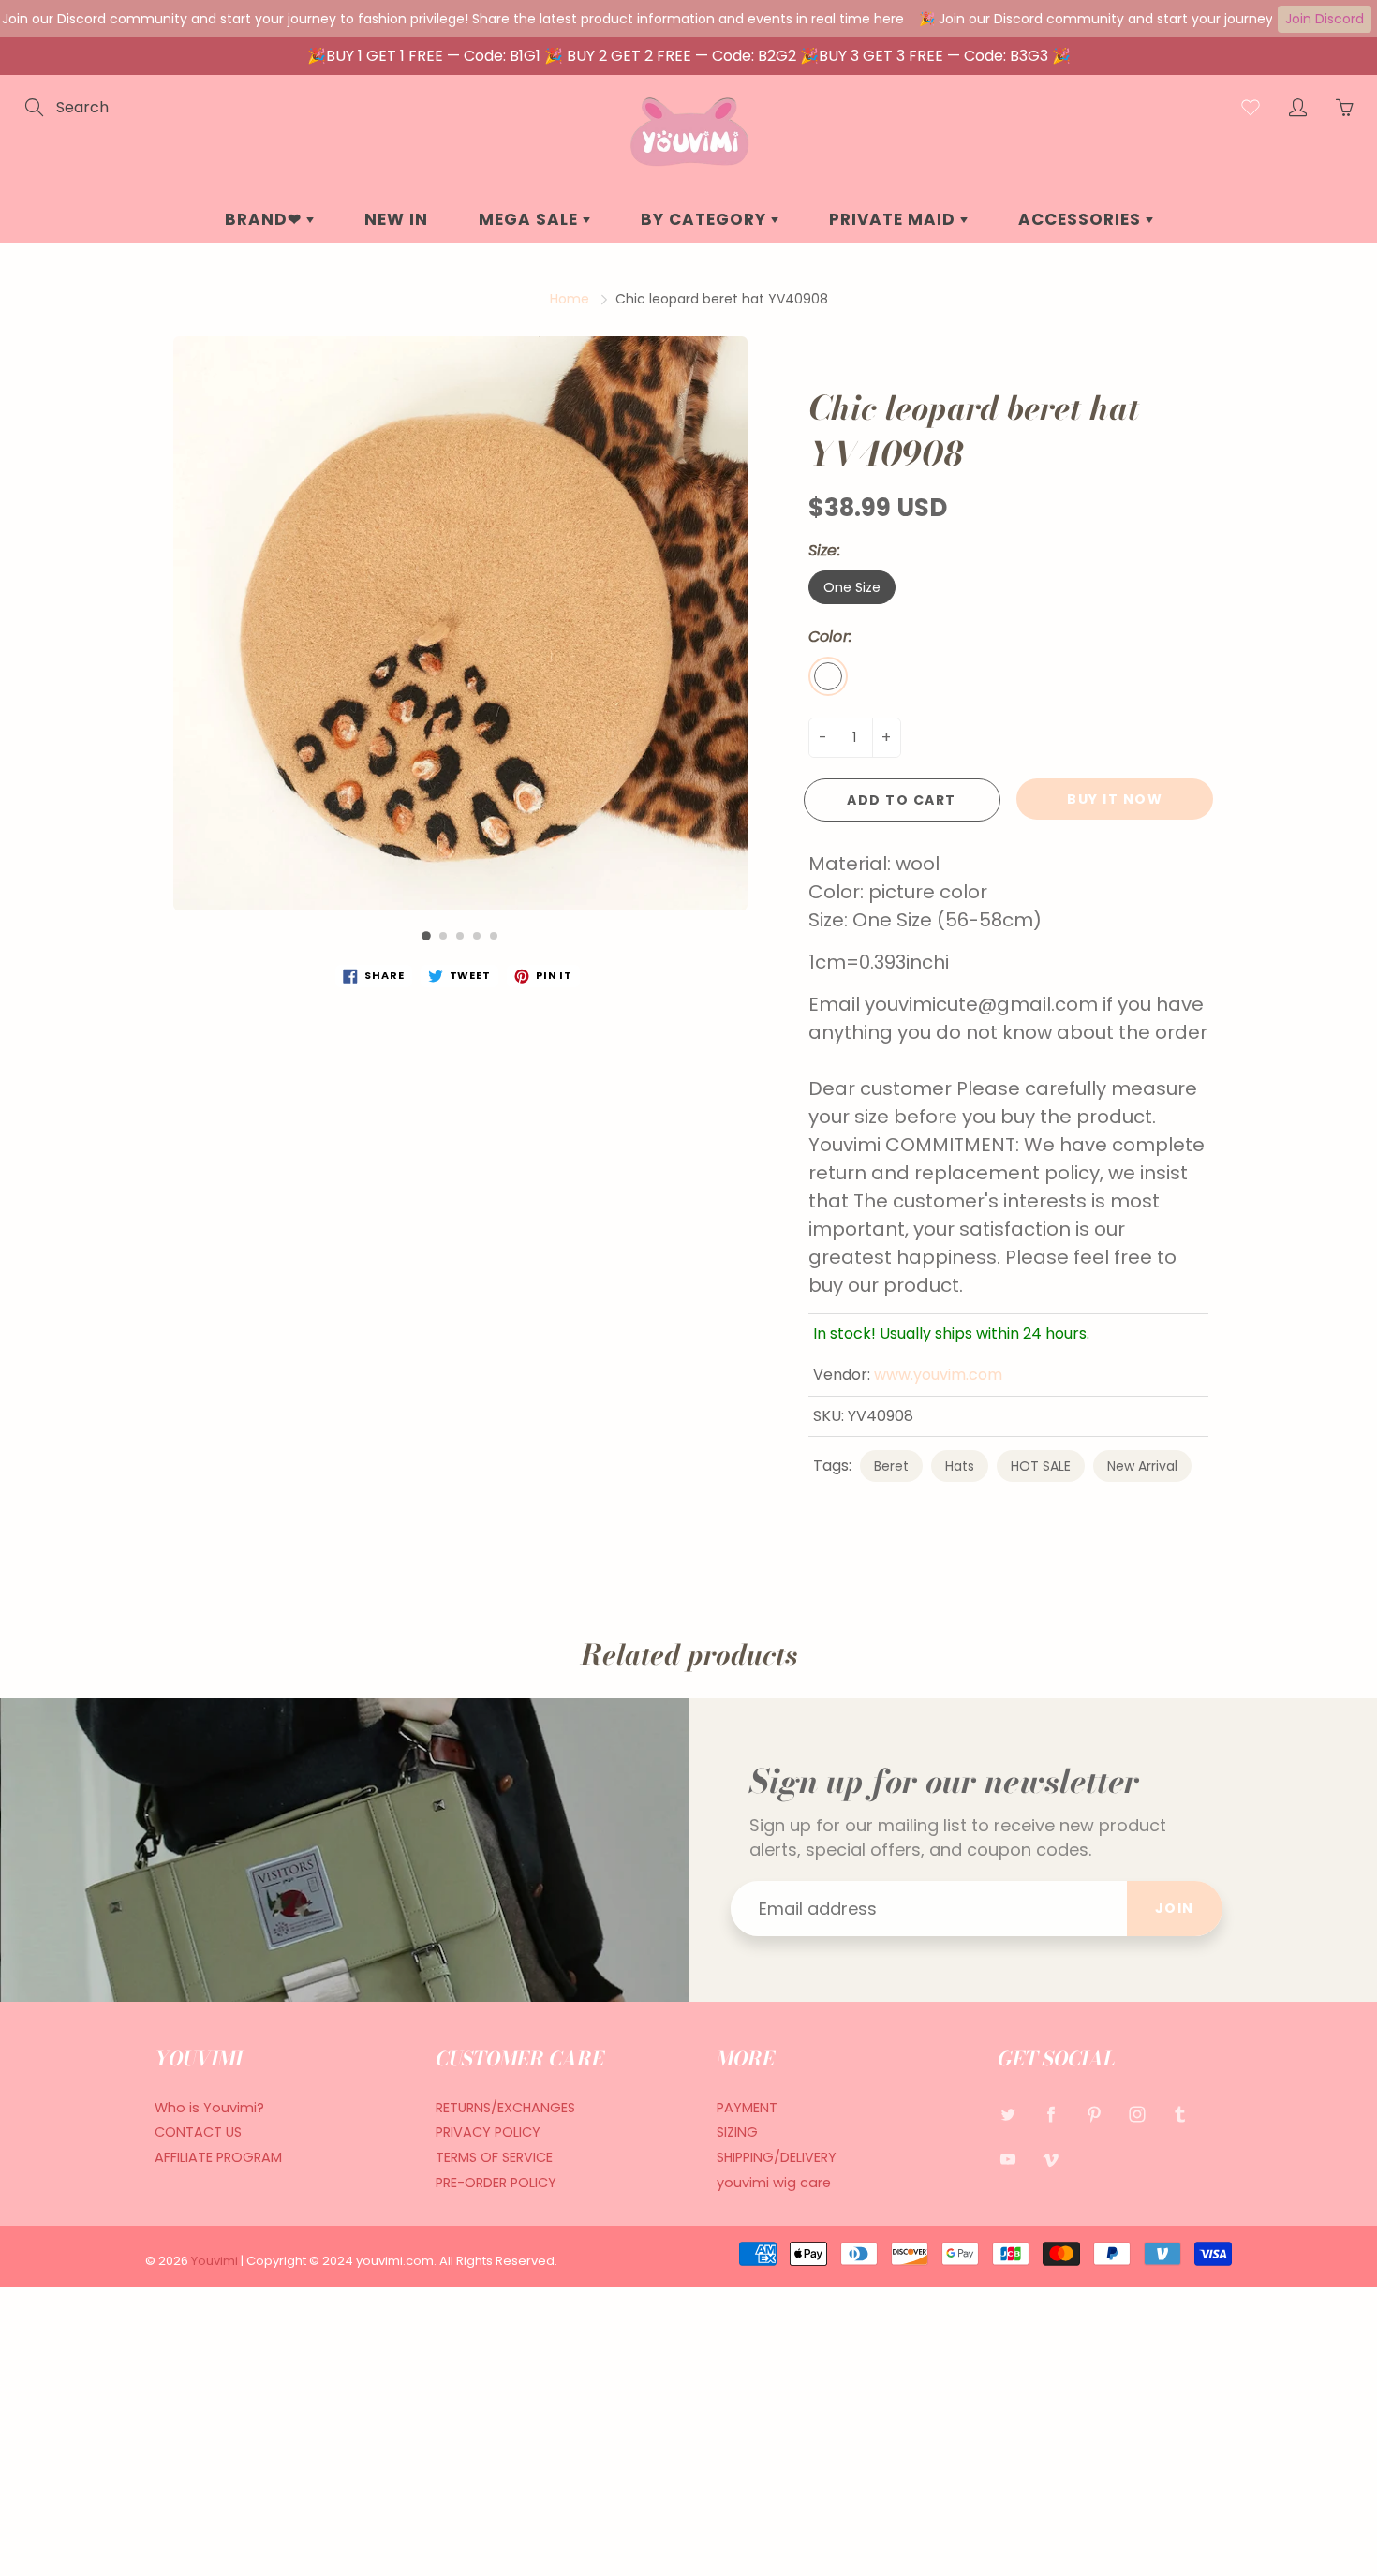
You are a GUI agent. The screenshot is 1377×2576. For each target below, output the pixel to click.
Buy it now (1115, 799)
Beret (891, 1466)
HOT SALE (1041, 1466)
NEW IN (396, 219)
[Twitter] (1007, 2115)
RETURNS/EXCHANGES (505, 2108)
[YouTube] (1007, 2159)
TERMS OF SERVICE (494, 2157)
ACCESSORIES (1082, 219)
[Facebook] (1051, 2115)
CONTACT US (198, 2132)
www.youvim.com (938, 1375)
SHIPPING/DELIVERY (777, 2157)
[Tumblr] (1180, 2115)
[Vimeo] (1051, 2159)
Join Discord (1325, 19)
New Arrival (1142, 1466)
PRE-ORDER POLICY (496, 2183)
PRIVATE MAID (895, 219)
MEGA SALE (531, 219)
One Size (852, 587)
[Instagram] (1137, 2115)
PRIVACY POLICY (488, 2132)
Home (570, 299)
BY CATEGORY (706, 219)
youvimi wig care (774, 2183)
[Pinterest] (1094, 2115)
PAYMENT (747, 2108)
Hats (960, 1466)
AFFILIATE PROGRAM (218, 2157)
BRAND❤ (266, 219)
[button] (426, 936)
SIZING (737, 2132)
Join (1175, 1908)
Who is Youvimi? (209, 2108)
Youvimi (216, 2261)
